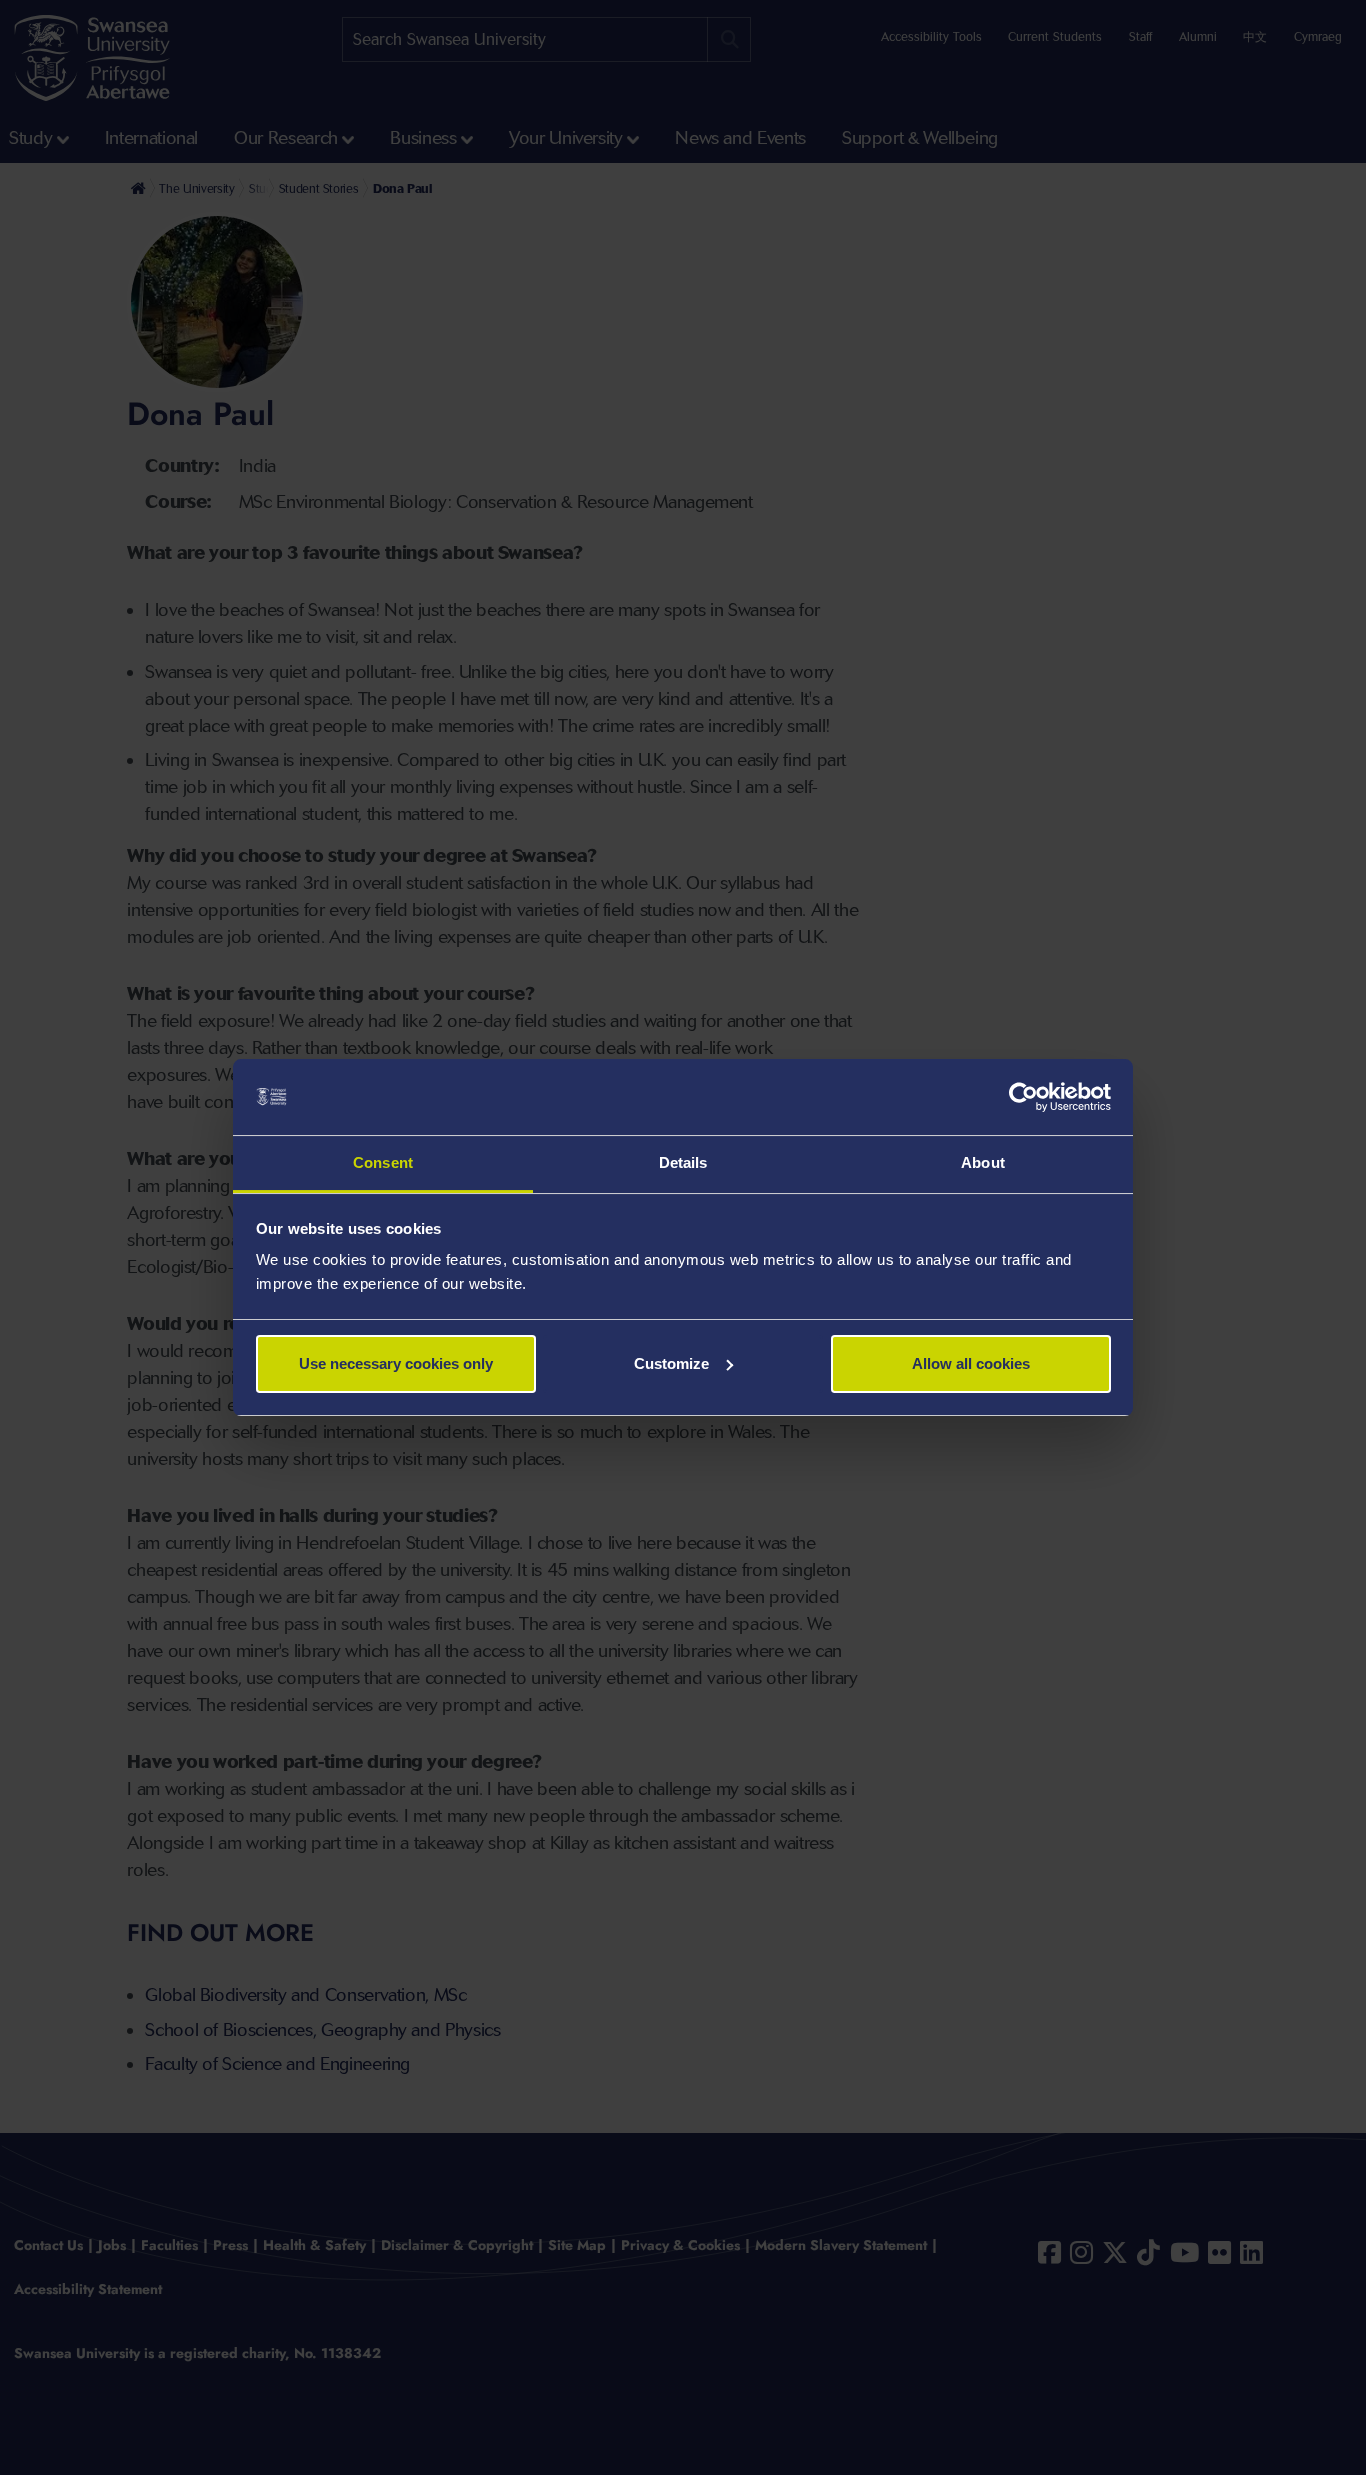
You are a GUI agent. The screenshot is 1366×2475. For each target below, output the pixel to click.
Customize (671, 1363)
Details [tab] (683, 1162)
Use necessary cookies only (396, 1363)
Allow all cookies (971, 1363)
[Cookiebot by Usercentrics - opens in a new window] (1023, 1097)
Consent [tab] (383, 1162)
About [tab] (983, 1162)
